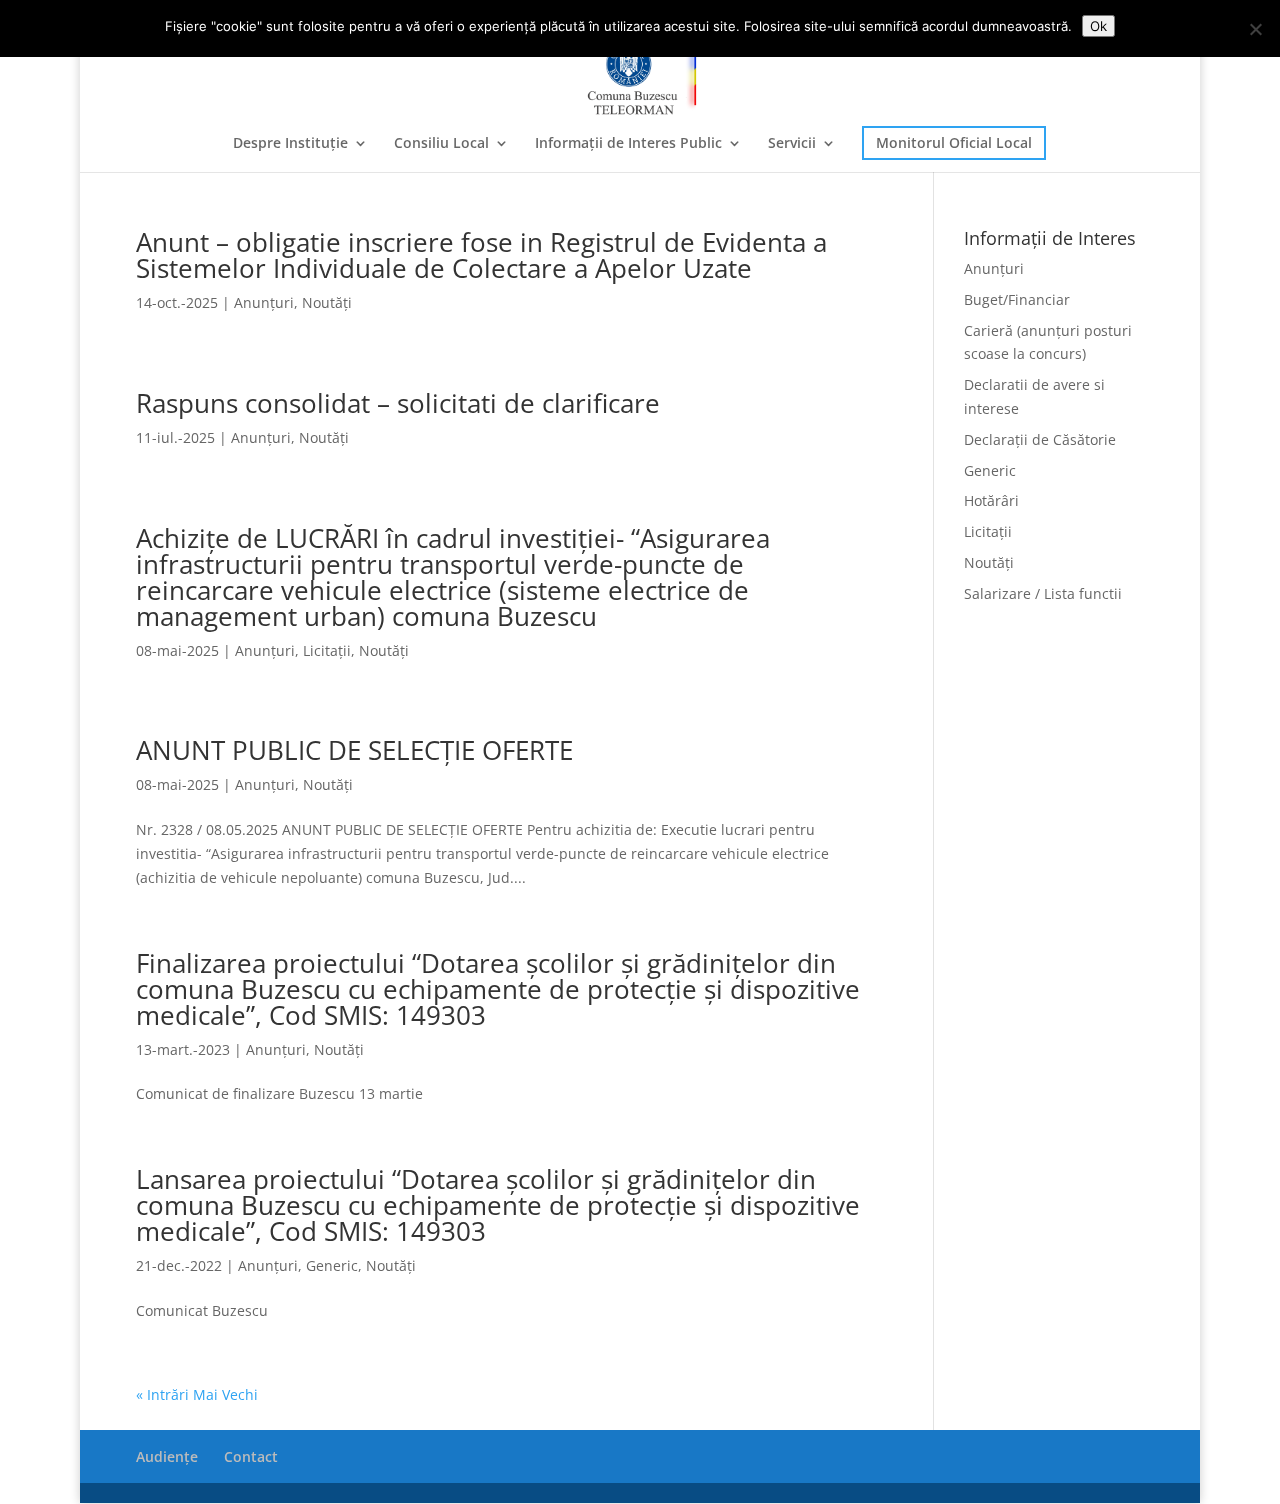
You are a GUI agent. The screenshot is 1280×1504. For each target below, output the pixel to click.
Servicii (792, 144)
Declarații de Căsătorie (1040, 439)
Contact (251, 1456)
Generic (332, 1265)
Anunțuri (264, 302)
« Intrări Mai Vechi (197, 1394)
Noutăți (327, 302)
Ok (1098, 26)
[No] (1255, 29)
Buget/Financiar (1017, 299)
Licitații (327, 650)
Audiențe (167, 1456)
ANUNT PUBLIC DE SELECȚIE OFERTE (354, 750)
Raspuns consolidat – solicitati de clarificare (398, 403)
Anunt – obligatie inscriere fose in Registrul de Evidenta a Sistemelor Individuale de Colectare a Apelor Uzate (481, 255)
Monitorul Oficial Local (954, 142)
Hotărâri (991, 500)
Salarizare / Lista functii (1043, 593)
